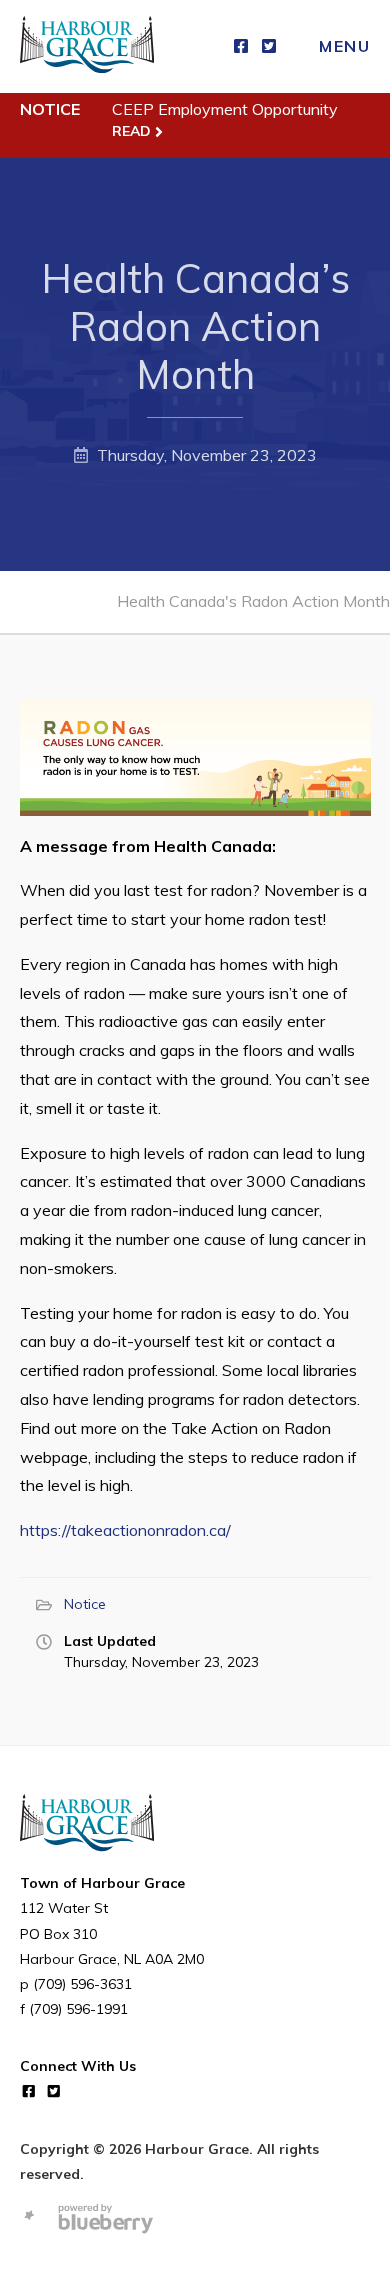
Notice (85, 1604)
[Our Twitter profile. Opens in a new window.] (269, 46)
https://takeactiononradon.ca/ (125, 1530)
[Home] (87, 46)
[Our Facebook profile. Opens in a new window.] (241, 46)
